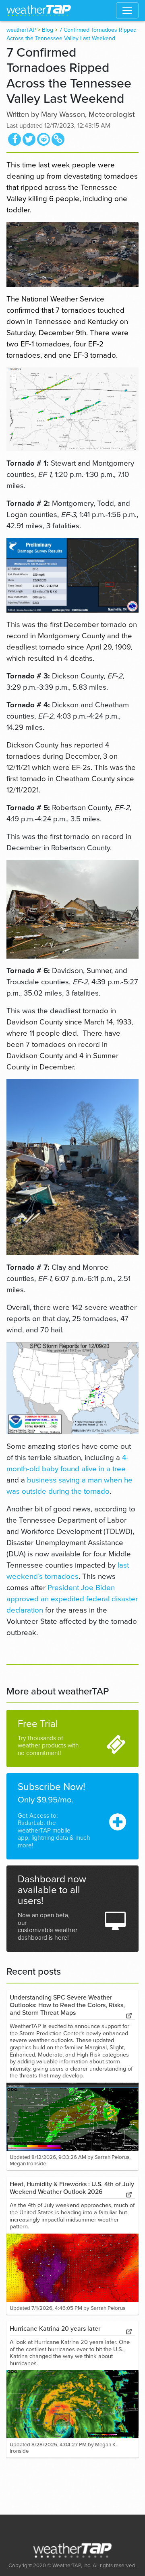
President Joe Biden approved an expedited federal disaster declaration (72, 1599)
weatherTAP (21, 30)
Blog (48, 30)
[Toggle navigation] (127, 10)
